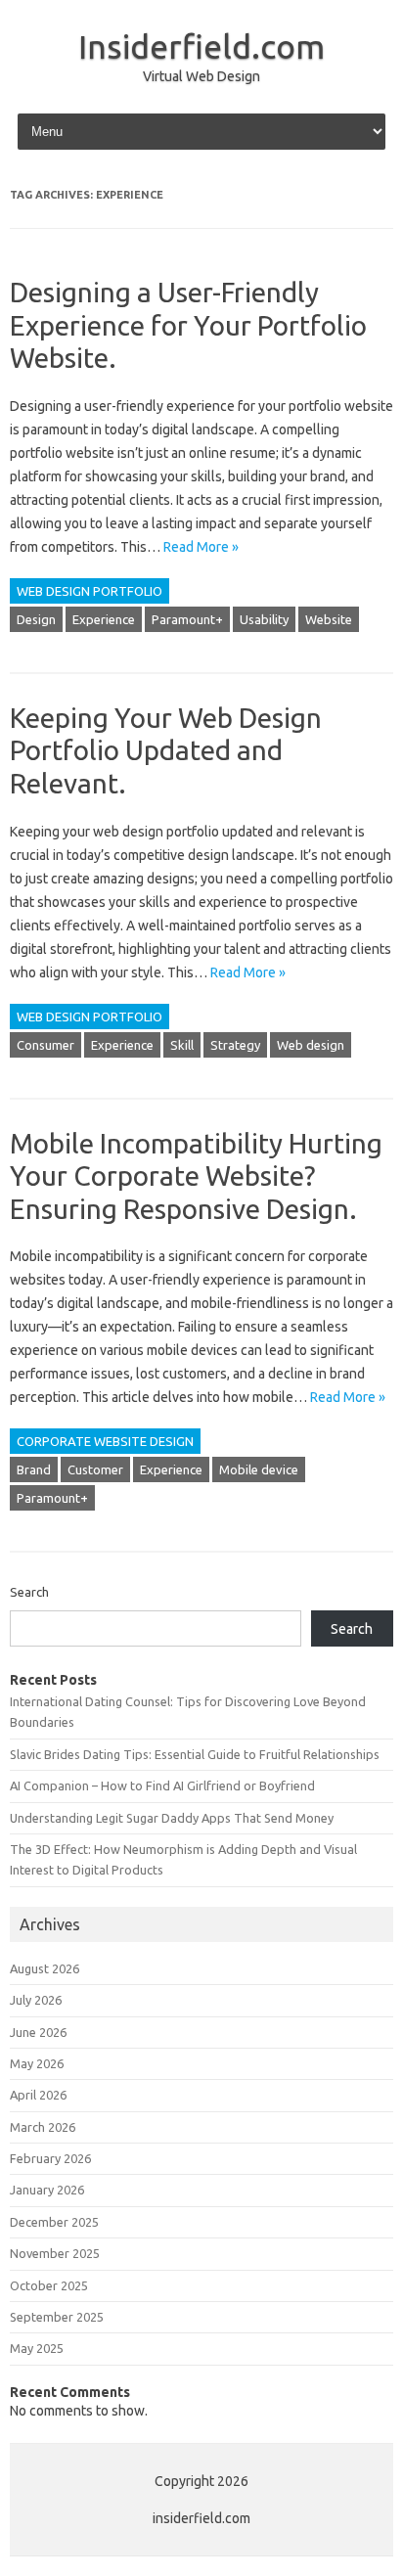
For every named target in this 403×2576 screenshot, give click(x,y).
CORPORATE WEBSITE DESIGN (105, 1441)
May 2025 (37, 2348)
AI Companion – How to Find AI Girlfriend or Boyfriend (162, 1785)
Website (329, 619)
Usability (264, 619)
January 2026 (47, 2190)
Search (29, 1592)
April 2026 (38, 2095)
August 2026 (45, 1968)
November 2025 (55, 2253)
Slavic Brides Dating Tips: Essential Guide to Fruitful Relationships (195, 1754)
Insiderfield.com (201, 46)
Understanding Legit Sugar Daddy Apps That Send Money (172, 1818)
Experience (104, 619)
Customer (95, 1469)
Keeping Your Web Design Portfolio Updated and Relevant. (166, 750)
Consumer (45, 1045)
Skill (182, 1045)
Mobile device (259, 1469)
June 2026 (38, 2032)
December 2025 (54, 2222)
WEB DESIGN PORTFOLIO (90, 591)
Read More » (201, 547)
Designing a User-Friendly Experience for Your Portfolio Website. (188, 325)
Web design (311, 1045)
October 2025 (49, 2285)
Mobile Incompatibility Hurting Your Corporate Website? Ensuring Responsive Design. (196, 1176)
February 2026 (50, 2158)
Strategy (235, 1045)
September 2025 (57, 2317)
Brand (34, 1469)
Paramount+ (187, 619)
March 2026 (43, 2127)
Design (36, 619)
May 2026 (37, 2063)
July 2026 (36, 2000)
